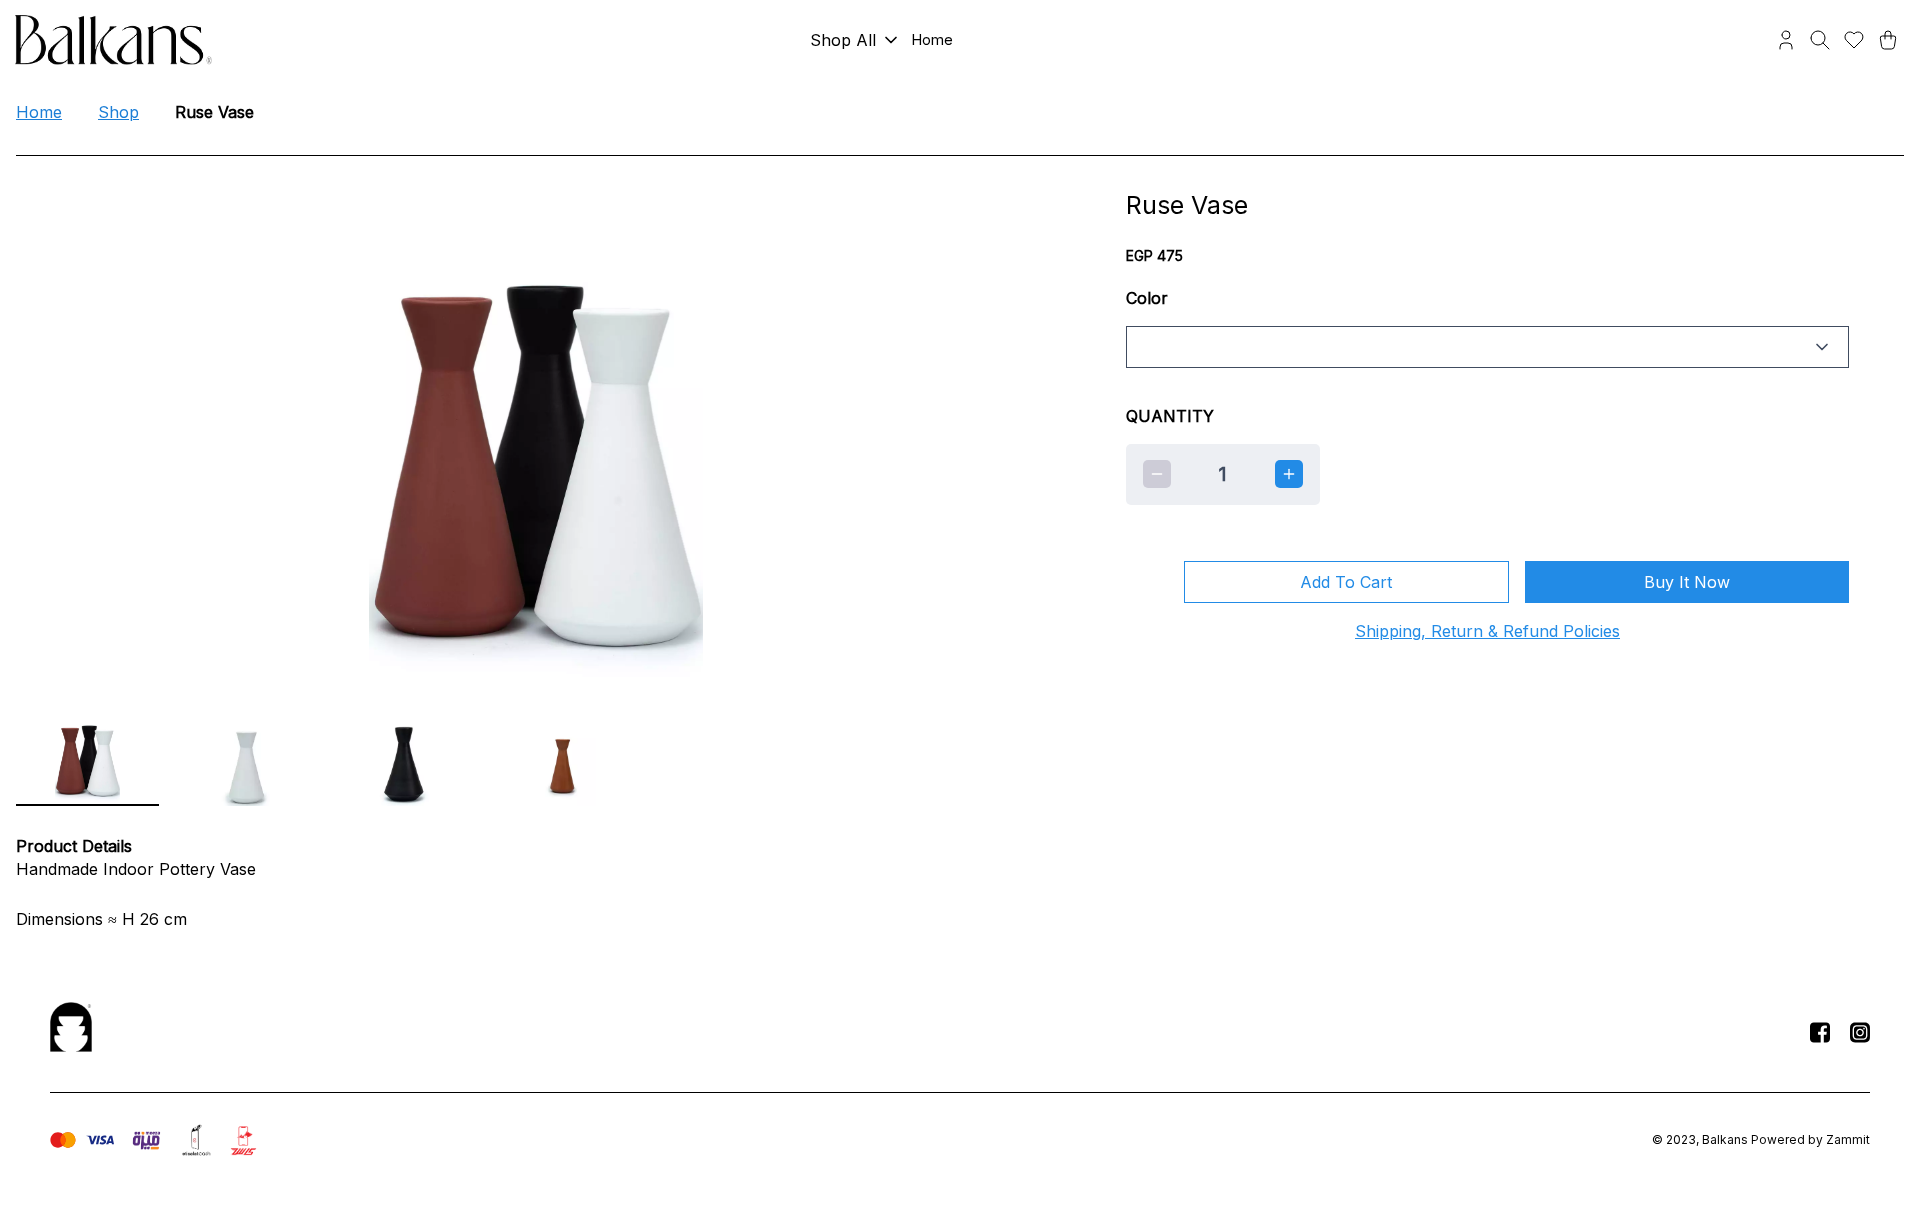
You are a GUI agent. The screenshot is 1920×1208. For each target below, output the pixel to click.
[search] (1820, 40)
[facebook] (1820, 1032)
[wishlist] (1854, 40)
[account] (1786, 40)
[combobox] (1487, 347)
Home (39, 112)
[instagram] (1860, 1032)
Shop (118, 112)
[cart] (1888, 40)
